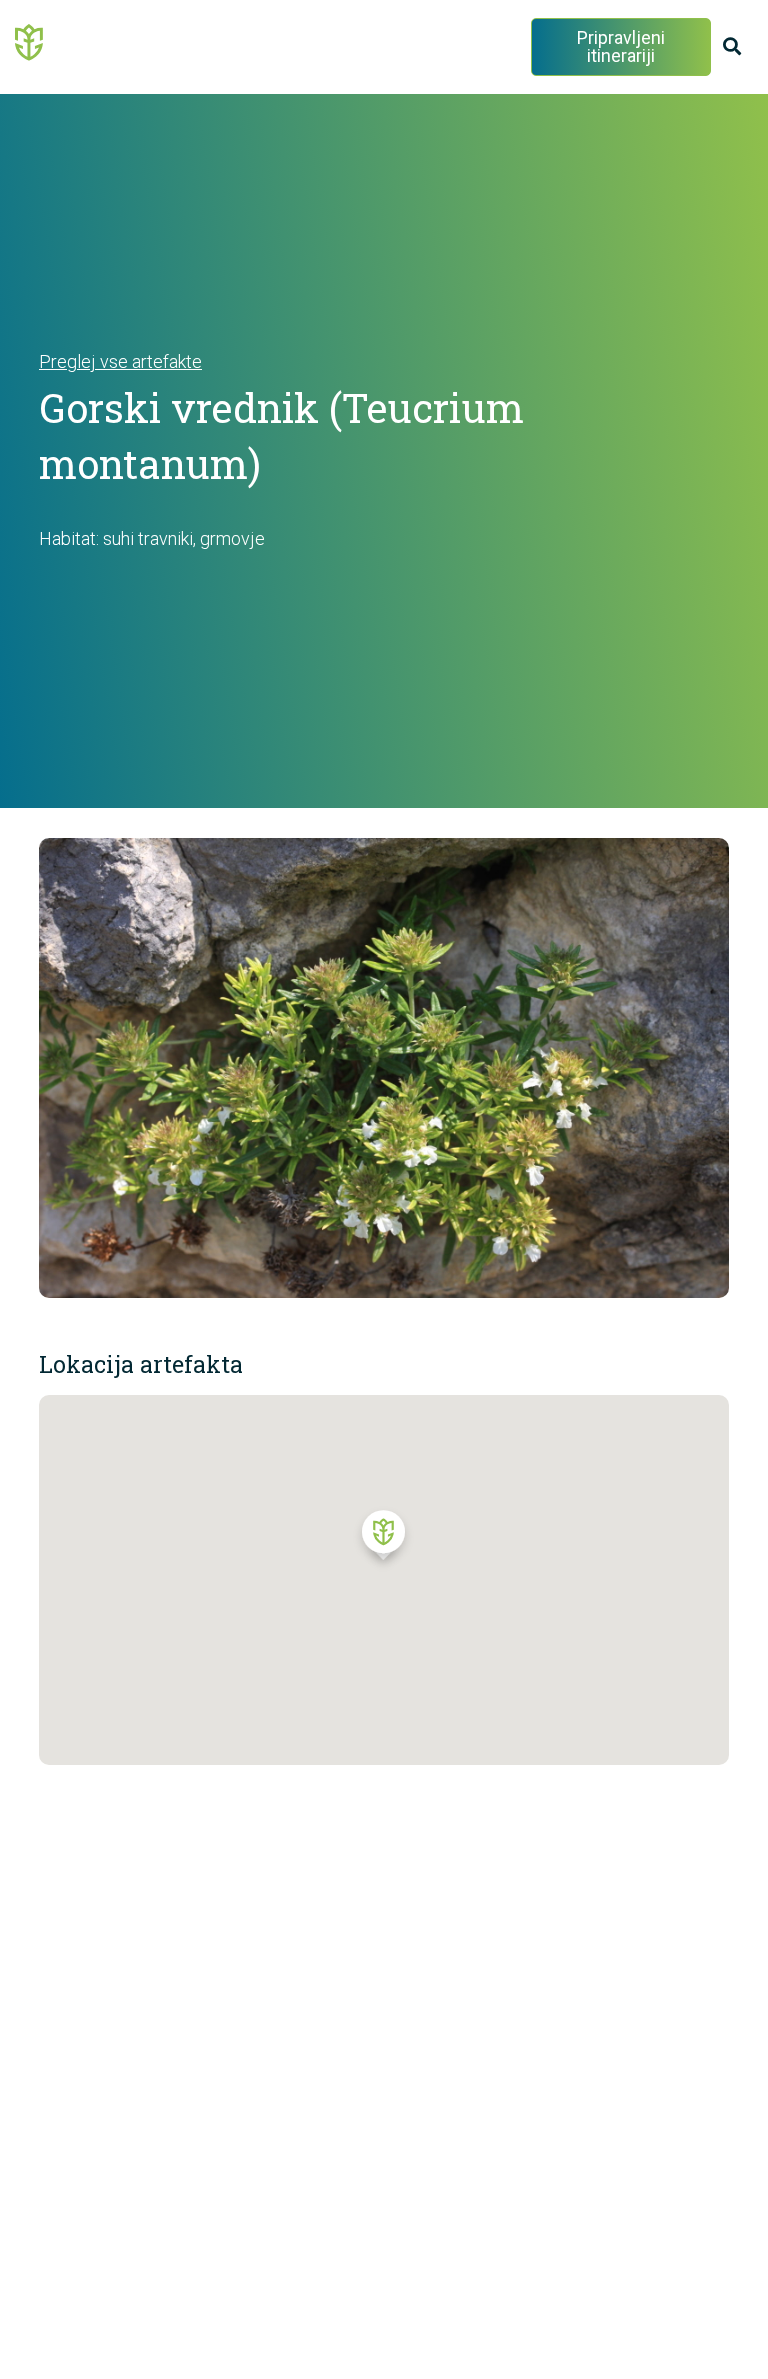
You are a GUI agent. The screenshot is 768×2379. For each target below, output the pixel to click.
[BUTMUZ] (30, 41)
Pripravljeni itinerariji (621, 46)
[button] (383, 1540)
